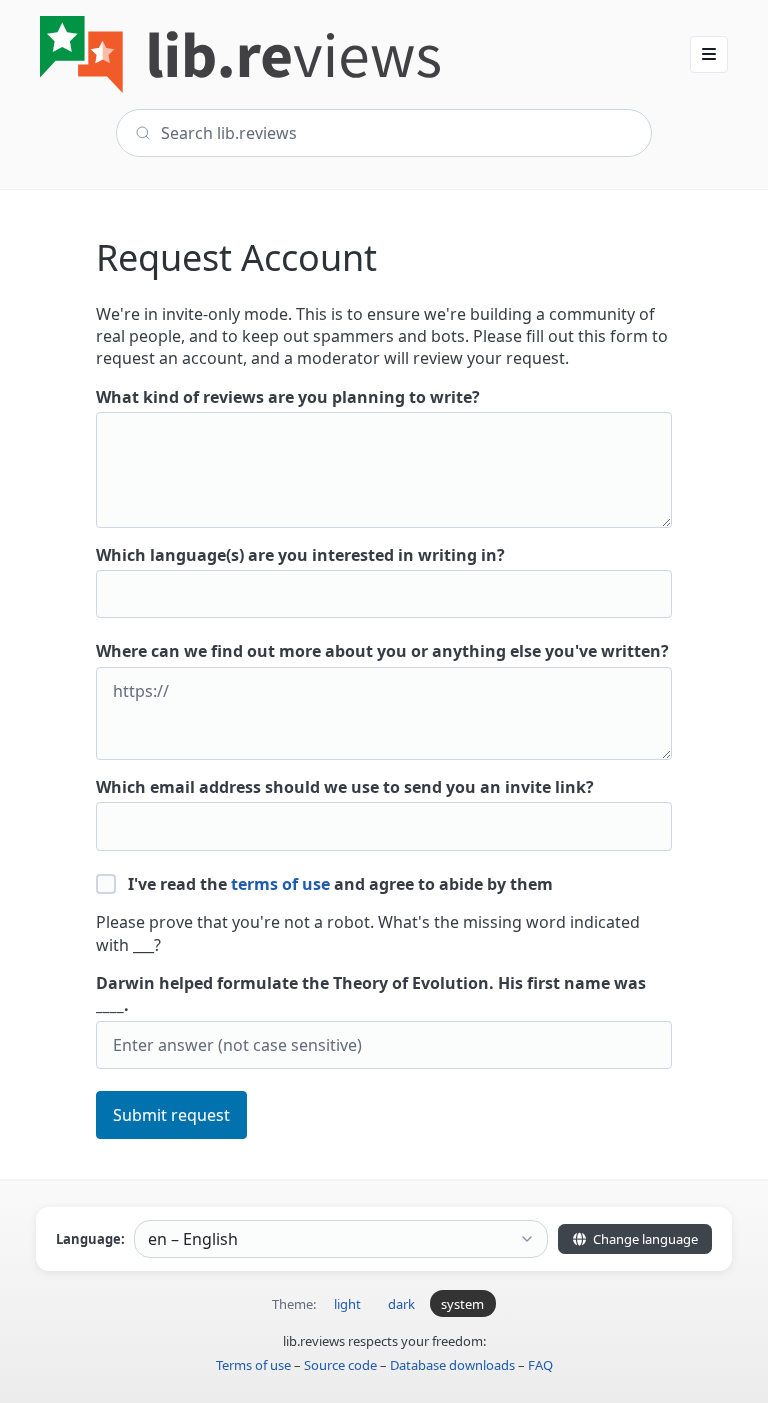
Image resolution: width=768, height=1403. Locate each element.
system (462, 1304)
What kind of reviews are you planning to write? (288, 397)
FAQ (540, 1365)
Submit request (171, 1115)
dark (401, 1304)
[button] (709, 54)
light (347, 1304)
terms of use (280, 884)
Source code (340, 1365)
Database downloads (452, 1365)
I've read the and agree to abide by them (338, 884)
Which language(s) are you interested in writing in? (300, 555)
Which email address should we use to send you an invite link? (345, 787)
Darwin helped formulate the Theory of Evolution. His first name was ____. (371, 994)
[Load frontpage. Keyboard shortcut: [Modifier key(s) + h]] (240, 54)
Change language (644, 1239)
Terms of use (253, 1365)
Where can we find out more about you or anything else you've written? (382, 651)
